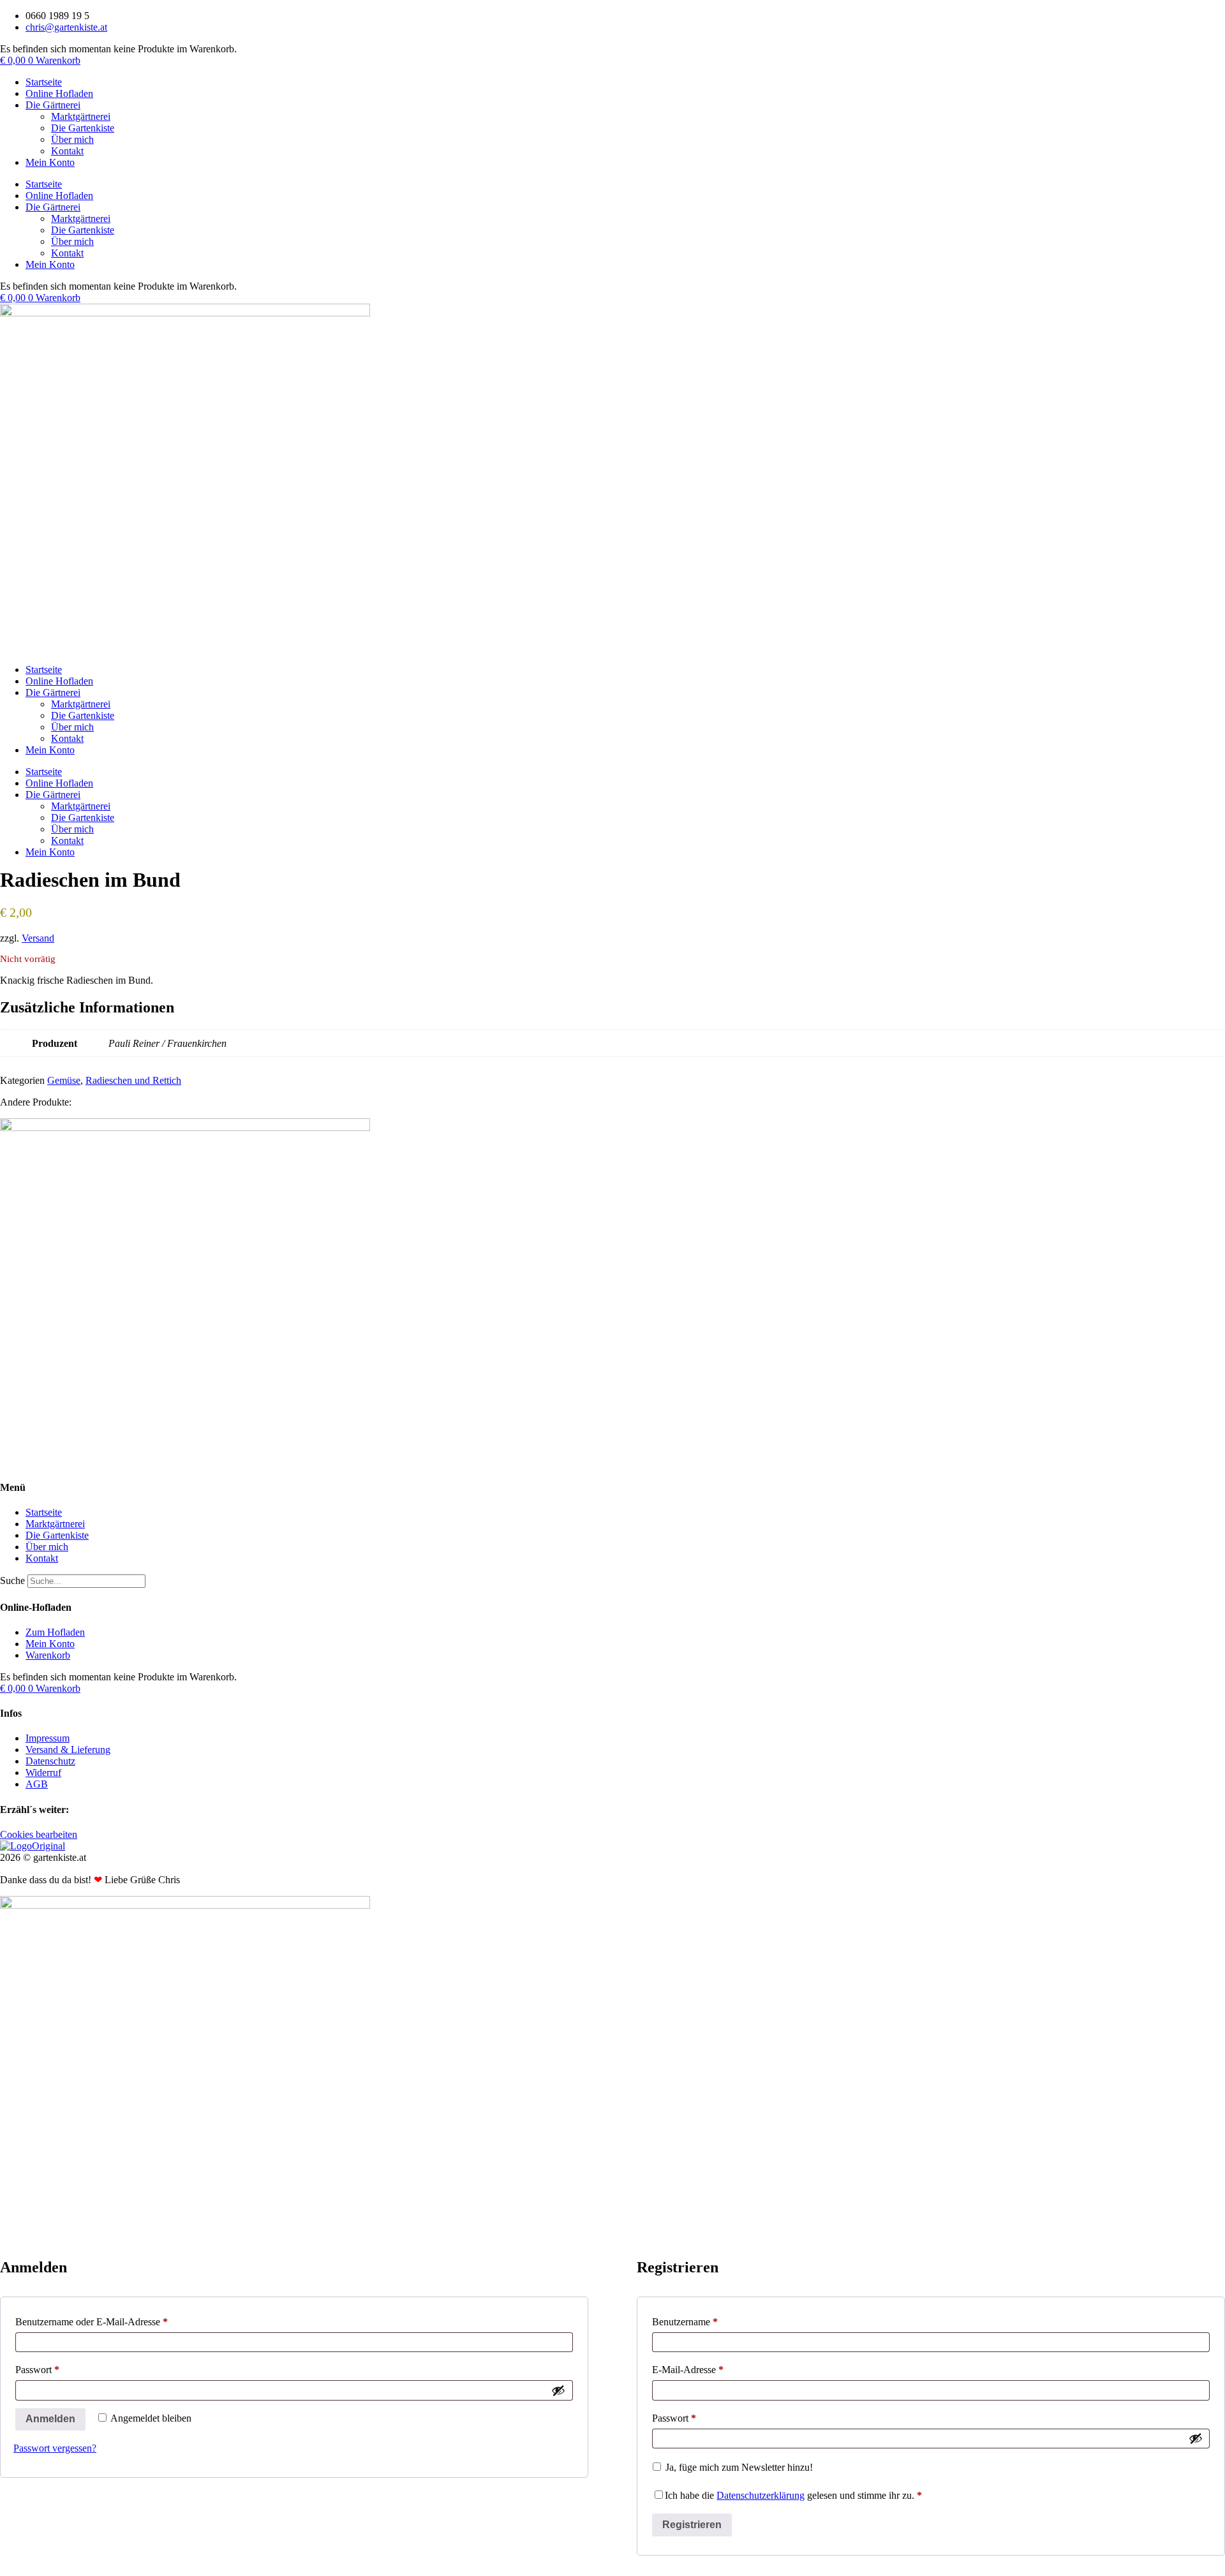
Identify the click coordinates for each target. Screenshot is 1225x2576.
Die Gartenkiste (83, 128)
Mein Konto (50, 162)
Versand (38, 938)
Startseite (44, 82)
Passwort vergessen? (55, 2448)
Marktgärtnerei (81, 116)
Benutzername (709, 2321)
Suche (12, 1580)
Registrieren (692, 2525)
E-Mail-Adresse (712, 2369)
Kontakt (67, 151)
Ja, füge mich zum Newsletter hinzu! (738, 2467)
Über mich (72, 139)
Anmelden (50, 2419)
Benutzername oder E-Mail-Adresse (115, 2321)
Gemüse (64, 1080)
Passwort (61, 2369)
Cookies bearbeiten (39, 1834)
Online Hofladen (59, 93)
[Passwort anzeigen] (558, 2390)
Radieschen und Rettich (133, 1080)
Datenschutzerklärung (761, 2495)
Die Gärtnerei (53, 105)
